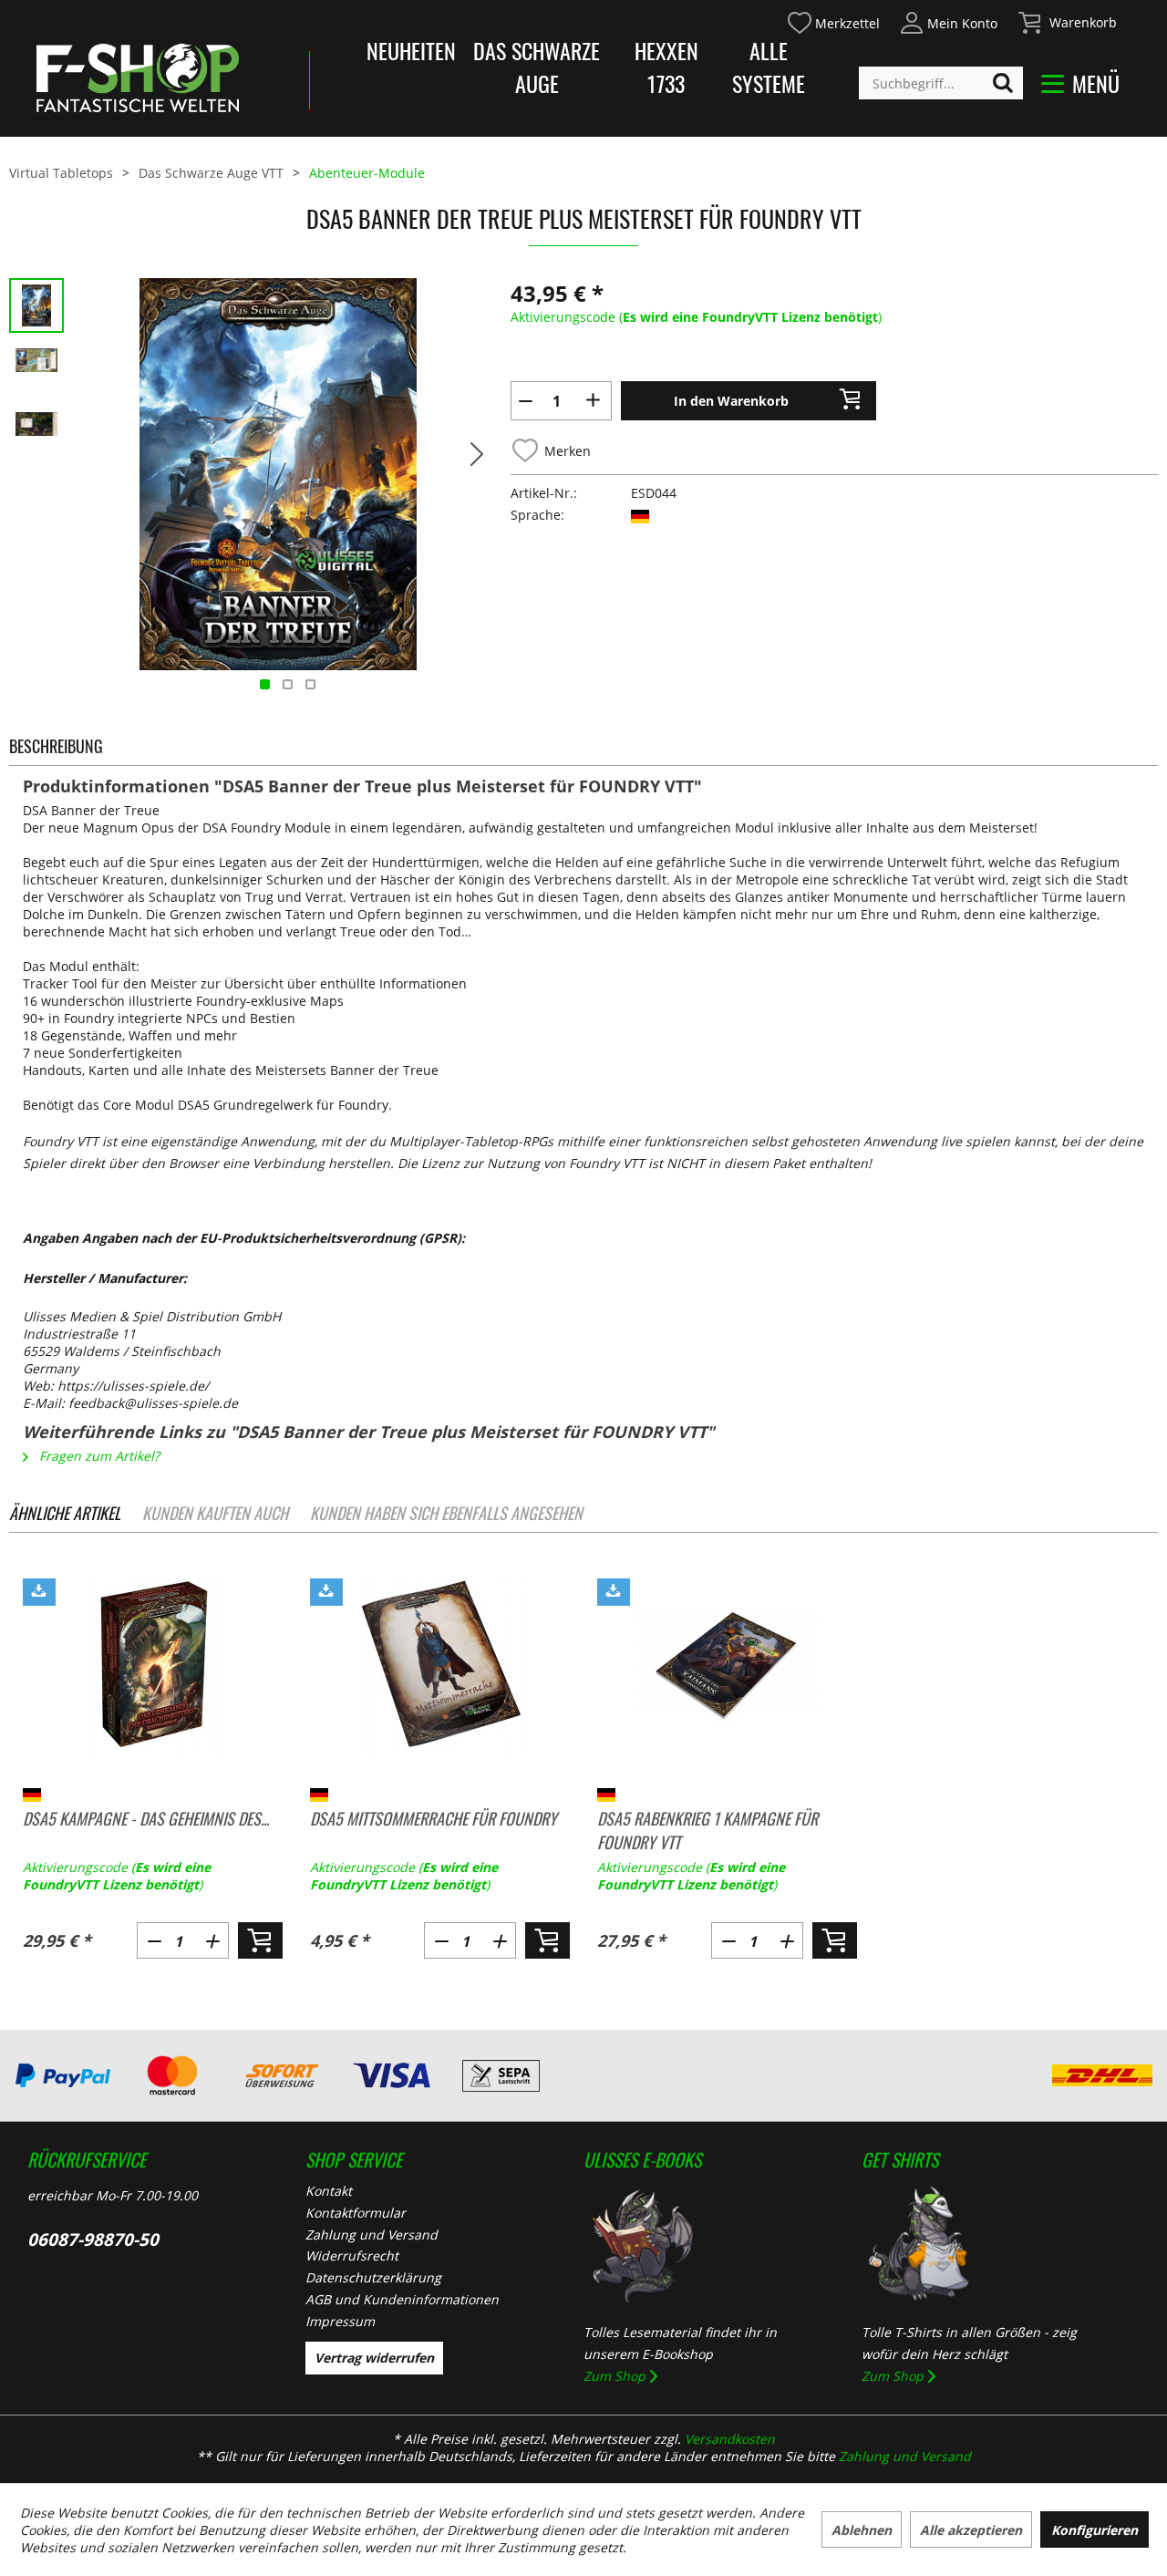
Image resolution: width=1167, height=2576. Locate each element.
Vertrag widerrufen (374, 2358)
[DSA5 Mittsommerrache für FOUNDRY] (440, 1665)
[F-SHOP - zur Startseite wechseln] (138, 78)
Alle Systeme (769, 67)
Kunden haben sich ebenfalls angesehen (446, 1513)
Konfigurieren (1095, 2530)
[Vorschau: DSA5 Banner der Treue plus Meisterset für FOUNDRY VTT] (36, 369)
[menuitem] (833, 21)
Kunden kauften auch (215, 1513)
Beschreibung (56, 746)
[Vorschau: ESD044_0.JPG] (36, 305)
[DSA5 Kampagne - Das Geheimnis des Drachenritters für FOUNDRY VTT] (153, 1665)
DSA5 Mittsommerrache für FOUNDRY (434, 1818)
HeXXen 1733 (666, 67)
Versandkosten (730, 2439)
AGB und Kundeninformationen (402, 2299)
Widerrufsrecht (352, 2255)
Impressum (340, 2321)
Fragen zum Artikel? (98, 1456)
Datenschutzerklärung (373, 2277)
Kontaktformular (356, 2213)
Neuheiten (411, 50)
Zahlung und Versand (372, 2235)
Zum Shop (614, 2376)
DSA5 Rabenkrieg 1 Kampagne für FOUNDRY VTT (707, 1830)
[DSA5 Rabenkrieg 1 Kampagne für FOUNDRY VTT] (727, 1665)
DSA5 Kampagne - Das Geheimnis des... (146, 1818)
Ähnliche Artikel (65, 1513)
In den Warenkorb (731, 401)
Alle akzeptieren (971, 2530)
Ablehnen (862, 2530)
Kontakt (329, 2191)
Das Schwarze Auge (537, 67)
